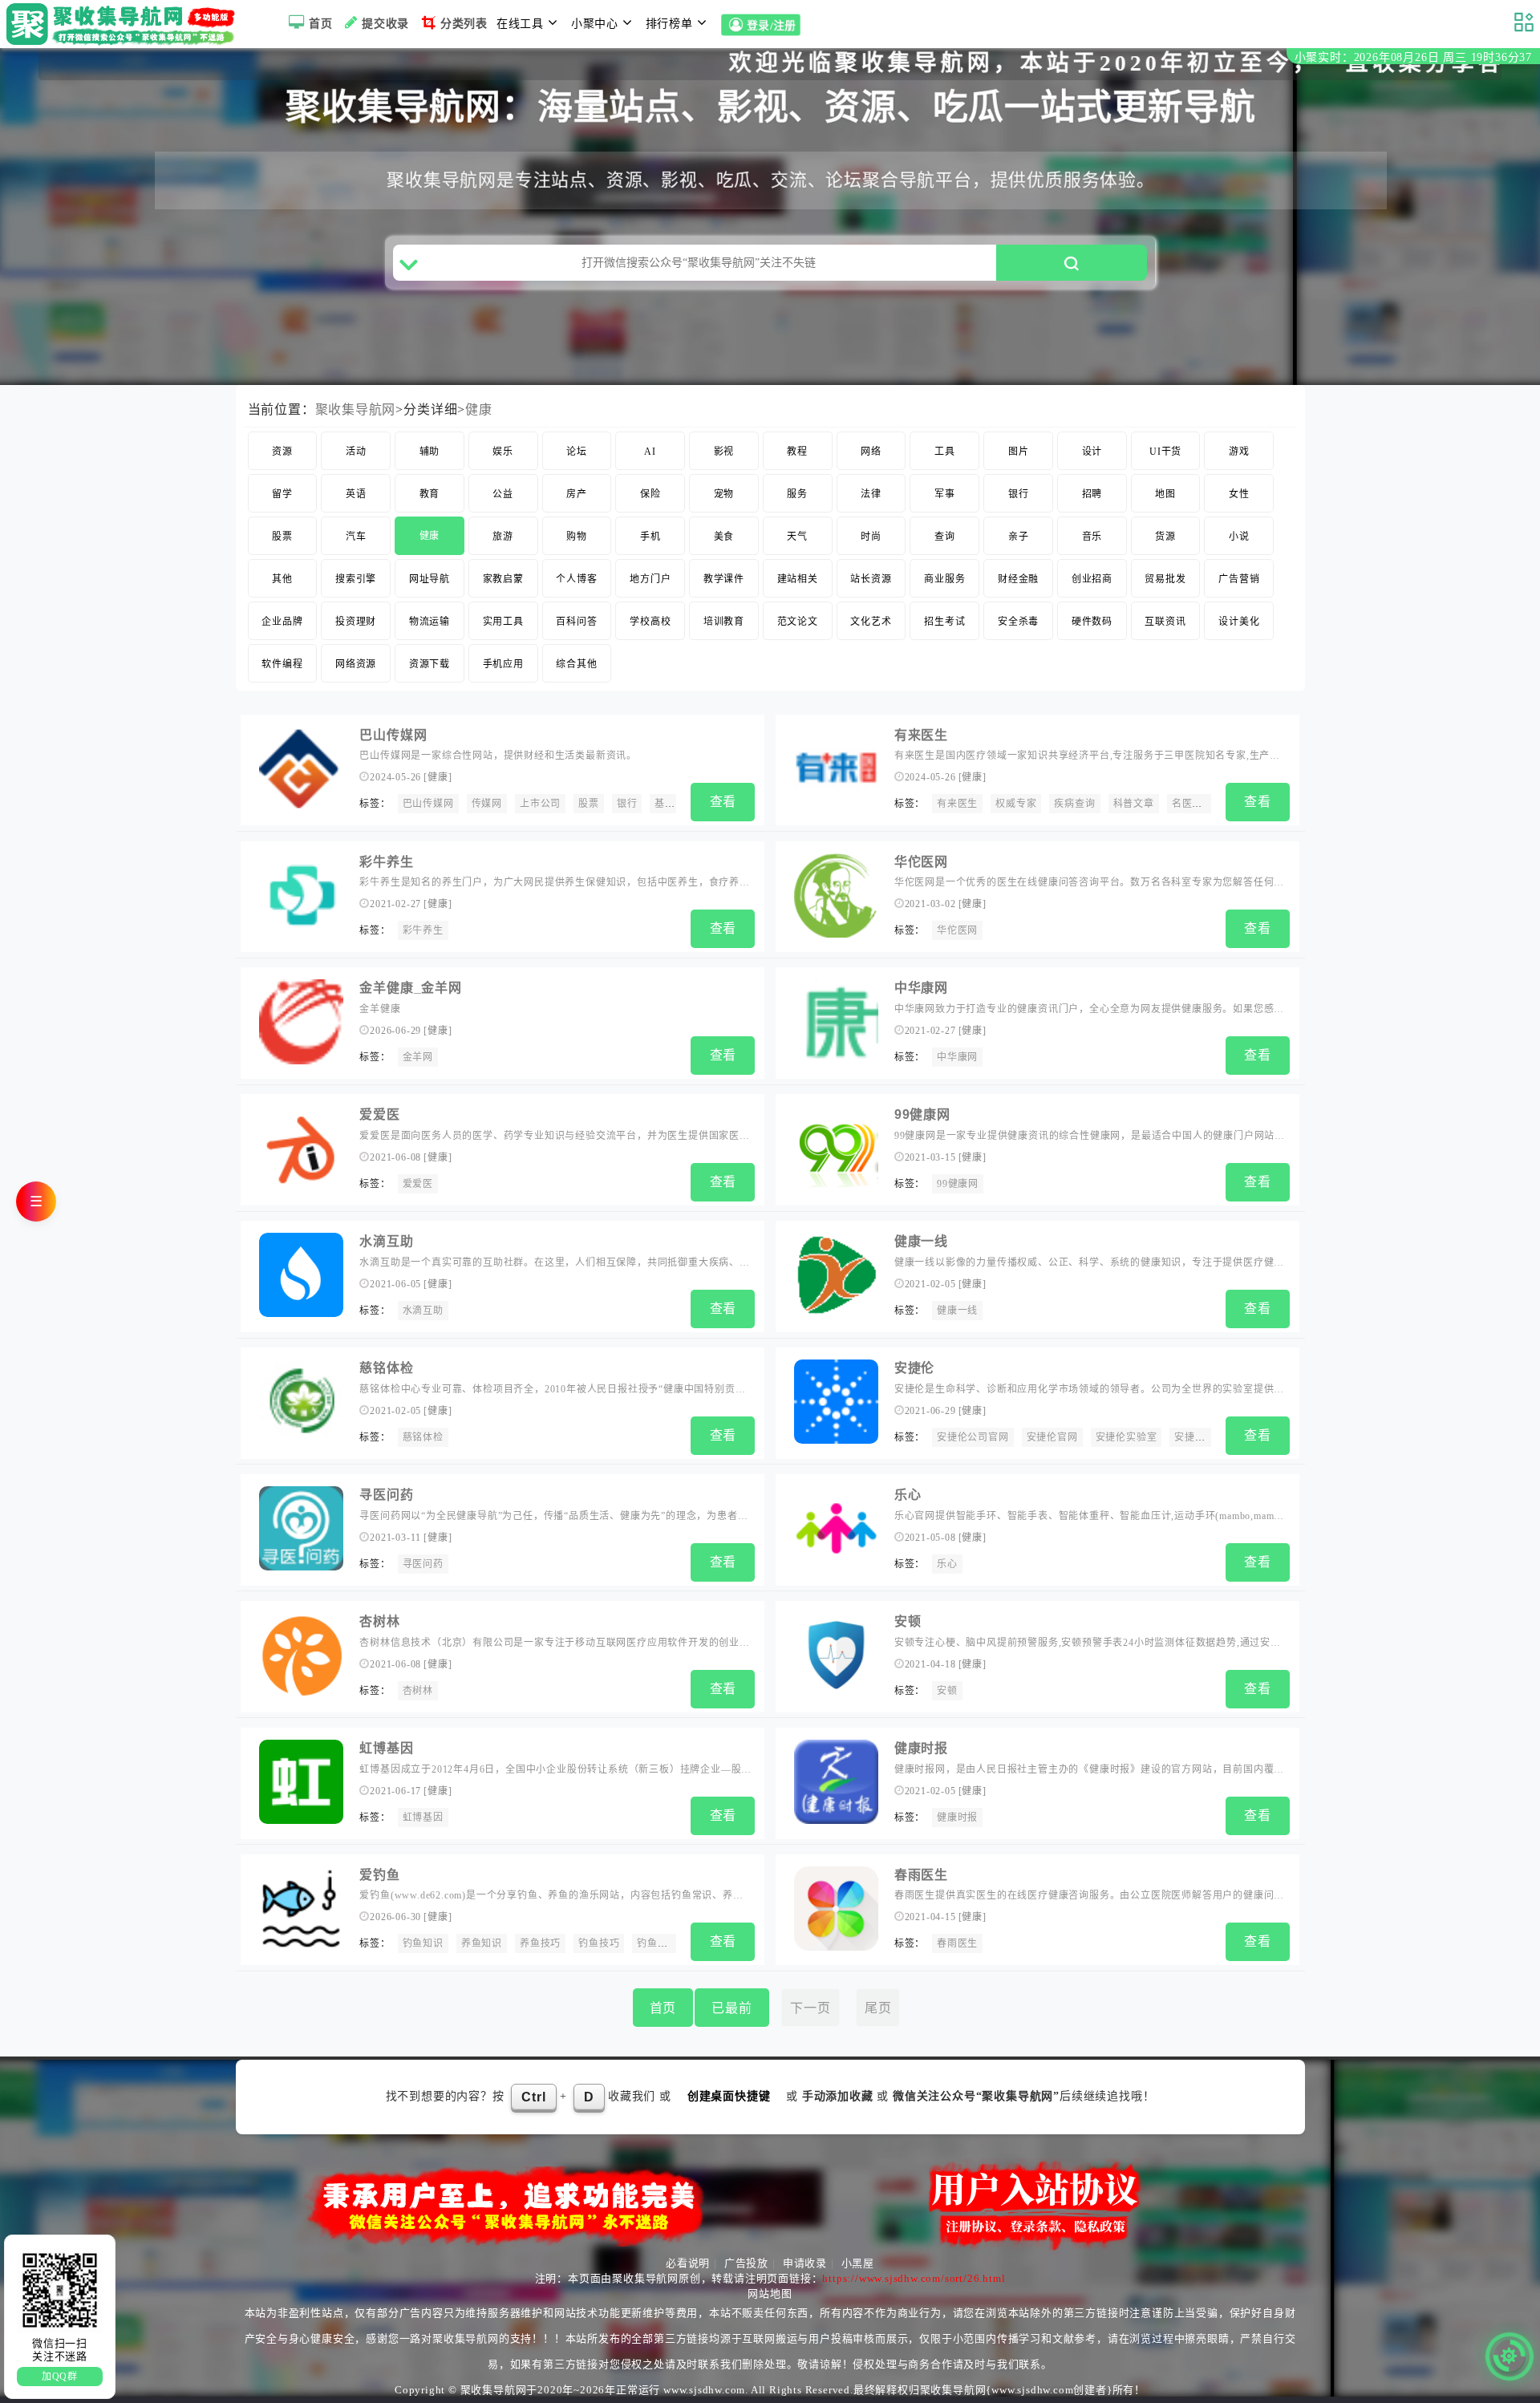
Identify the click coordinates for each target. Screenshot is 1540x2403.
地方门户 (650, 579)
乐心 (908, 1495)
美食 (724, 537)
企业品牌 (282, 622)
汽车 (356, 537)
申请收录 (805, 2263)
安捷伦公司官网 (973, 1437)
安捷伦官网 (1052, 1437)
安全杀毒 (1018, 622)
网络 (871, 452)
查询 (945, 537)
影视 (724, 452)
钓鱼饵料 (657, 1943)
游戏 (1239, 452)
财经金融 (1018, 579)
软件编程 (282, 664)
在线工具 (520, 24)
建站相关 (798, 579)
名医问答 (1192, 804)
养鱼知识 (482, 1943)
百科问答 (576, 622)
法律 (871, 494)
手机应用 (503, 664)
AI (650, 452)
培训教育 (724, 622)
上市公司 (540, 804)
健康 (479, 409)
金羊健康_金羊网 (410, 988)
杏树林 (379, 1621)
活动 (356, 452)
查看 (723, 802)
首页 (321, 24)
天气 (797, 537)
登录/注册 (771, 26)
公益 (503, 494)
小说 (1239, 537)
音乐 (1092, 537)
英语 (356, 494)
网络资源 (356, 664)
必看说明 (688, 2263)
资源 (282, 452)
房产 (577, 494)
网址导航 (430, 579)
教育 (430, 494)
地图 (1165, 494)
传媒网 (487, 804)
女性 (1239, 494)
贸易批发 (1165, 579)
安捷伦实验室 (1127, 1437)
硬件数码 (1092, 622)
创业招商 (1092, 579)
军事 (945, 494)
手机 (650, 537)
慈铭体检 (386, 1368)
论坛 (577, 452)
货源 (1165, 537)
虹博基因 (386, 1748)
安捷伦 (914, 1368)
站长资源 (871, 579)
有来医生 (921, 735)
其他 (282, 579)
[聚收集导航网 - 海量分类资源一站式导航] (125, 24)
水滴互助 (386, 1241)
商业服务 (944, 579)
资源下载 (430, 664)
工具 (945, 452)
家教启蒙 (503, 579)
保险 (650, 494)
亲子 (1019, 537)
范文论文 (798, 622)
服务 (797, 494)
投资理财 (356, 622)
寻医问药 (386, 1495)
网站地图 (770, 2294)
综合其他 (576, 664)
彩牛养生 (386, 862)
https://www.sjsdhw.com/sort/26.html (914, 2278)
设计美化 (1239, 622)
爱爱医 (379, 1114)
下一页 (810, 2008)
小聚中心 (595, 24)
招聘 (1092, 494)
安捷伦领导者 (1205, 1437)
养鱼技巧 (540, 1943)
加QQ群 (60, 2377)
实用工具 (503, 622)
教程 (797, 452)
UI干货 (1165, 452)
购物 (577, 537)
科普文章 (1134, 804)
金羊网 (418, 1057)
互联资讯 (1165, 622)
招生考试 (944, 622)
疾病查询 (1074, 804)
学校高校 (650, 622)
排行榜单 (669, 24)
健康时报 (921, 1748)
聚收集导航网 (356, 409)
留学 (282, 494)
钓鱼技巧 (599, 1943)
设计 (1092, 452)
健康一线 (921, 1241)
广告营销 (1239, 579)
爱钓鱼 (379, 1875)
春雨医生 (921, 1875)
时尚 (871, 537)
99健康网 (922, 1114)
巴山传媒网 (393, 735)
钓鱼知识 (423, 1943)
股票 (282, 537)
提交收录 (385, 24)
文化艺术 (871, 622)
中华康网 (921, 988)
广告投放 (746, 2263)
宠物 (724, 494)
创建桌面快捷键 (729, 2096)
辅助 (430, 452)
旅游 (503, 537)
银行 (1019, 494)
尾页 (878, 2008)
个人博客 (576, 579)
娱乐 (503, 452)
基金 (665, 804)
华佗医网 (921, 862)
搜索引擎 (356, 579)
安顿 (908, 1621)
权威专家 (1016, 804)
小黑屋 (858, 2263)
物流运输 (430, 622)
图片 (1019, 452)
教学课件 (724, 579)
